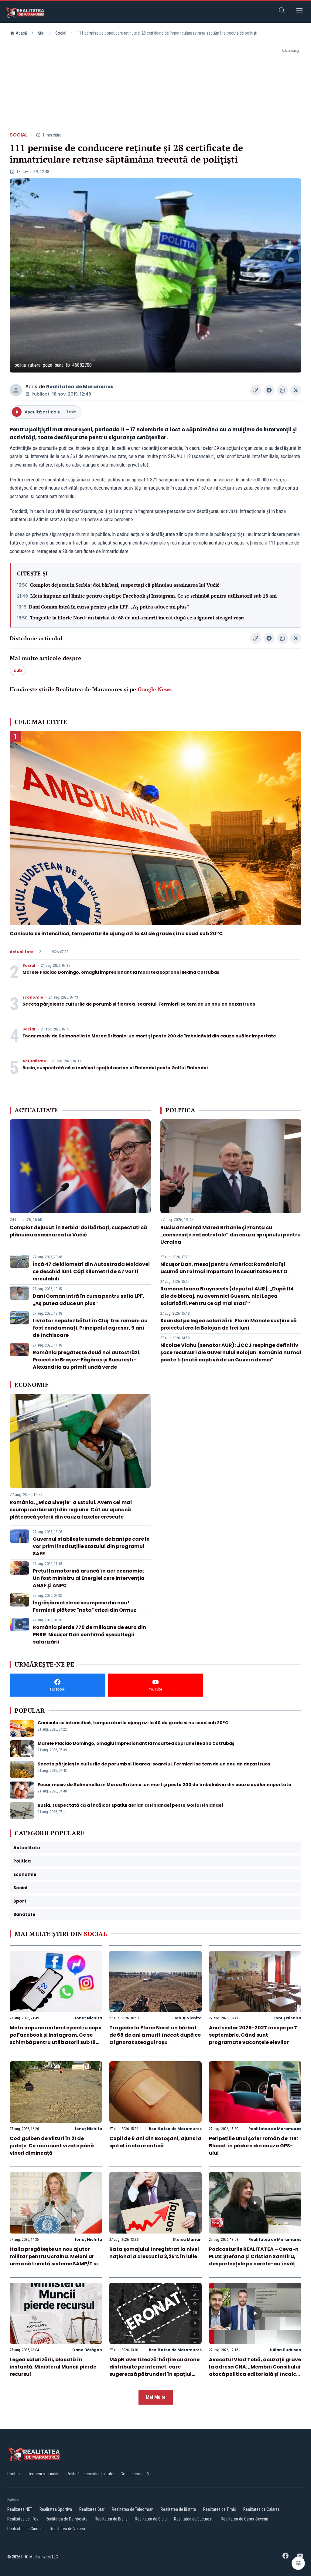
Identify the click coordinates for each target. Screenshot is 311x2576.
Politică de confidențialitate (90, 2474)
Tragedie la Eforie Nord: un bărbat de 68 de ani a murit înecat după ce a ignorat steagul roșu (137, 618)
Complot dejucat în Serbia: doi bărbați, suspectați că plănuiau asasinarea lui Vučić (125, 585)
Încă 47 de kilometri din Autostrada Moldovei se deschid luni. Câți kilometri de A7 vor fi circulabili (91, 1271)
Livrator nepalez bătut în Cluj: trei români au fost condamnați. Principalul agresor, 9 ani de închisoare (90, 1328)
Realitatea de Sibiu (151, 2519)
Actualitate (22, 952)
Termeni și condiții (44, 2474)
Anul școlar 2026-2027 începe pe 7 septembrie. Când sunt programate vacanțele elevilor (253, 2035)
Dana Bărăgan (87, 2350)
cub (18, 670)
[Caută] (282, 11)
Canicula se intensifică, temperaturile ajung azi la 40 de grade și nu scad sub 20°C (116, 934)
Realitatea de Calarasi (262, 2509)
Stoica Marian (187, 2239)
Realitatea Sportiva (56, 2509)
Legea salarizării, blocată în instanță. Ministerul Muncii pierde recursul (53, 2367)
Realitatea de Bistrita (178, 2509)
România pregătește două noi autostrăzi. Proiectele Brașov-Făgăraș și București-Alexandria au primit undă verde (87, 1360)
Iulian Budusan (286, 2350)
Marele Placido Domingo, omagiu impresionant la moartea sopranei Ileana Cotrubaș (121, 972)
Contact (14, 2474)
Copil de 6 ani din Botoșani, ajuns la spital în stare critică (155, 2142)
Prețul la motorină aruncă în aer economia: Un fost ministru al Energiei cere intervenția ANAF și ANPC (89, 1578)
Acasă (21, 33)
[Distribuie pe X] (296, 390)
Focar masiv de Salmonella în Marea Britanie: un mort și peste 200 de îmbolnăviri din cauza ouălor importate (149, 1036)
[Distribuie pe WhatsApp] (282, 390)
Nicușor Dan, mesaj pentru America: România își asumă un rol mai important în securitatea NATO (224, 1268)
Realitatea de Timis (220, 2509)
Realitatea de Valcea (67, 2529)
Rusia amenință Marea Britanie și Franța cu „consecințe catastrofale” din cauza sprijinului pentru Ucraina (231, 1235)
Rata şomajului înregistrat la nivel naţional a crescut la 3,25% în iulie (154, 2253)
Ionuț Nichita (89, 2018)
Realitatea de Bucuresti (194, 2519)
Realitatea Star (92, 2509)
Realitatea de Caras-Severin (244, 2519)
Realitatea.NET (20, 2509)
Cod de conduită (135, 2474)
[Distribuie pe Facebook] (269, 390)
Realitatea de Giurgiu (25, 2529)
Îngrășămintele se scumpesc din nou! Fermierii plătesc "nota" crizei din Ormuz (85, 1606)
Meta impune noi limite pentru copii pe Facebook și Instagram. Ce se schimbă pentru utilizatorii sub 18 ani (154, 596)
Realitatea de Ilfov (23, 2519)
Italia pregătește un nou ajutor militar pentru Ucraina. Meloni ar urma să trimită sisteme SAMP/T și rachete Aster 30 (54, 2260)
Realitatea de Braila (111, 2519)
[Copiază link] (256, 390)
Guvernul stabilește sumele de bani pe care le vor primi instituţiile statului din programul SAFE (91, 1546)
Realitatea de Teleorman (133, 2509)
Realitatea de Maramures (80, 387)
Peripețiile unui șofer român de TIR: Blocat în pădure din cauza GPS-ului (253, 2146)
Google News (155, 689)
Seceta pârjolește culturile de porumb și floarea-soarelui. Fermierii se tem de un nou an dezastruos (139, 1004)
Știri (41, 33)
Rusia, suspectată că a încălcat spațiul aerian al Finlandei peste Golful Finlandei (115, 1068)
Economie (33, 997)
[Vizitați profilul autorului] (16, 390)
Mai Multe (156, 2397)
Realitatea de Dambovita (67, 2519)
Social (61, 33)
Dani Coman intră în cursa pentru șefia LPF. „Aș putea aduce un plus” (109, 607)
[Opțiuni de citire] (298, 2563)
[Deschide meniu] (299, 11)
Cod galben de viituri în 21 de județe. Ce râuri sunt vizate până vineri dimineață (52, 2146)
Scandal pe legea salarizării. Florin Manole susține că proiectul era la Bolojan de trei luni (229, 1324)
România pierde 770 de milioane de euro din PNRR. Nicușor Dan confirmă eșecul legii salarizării (89, 1635)
